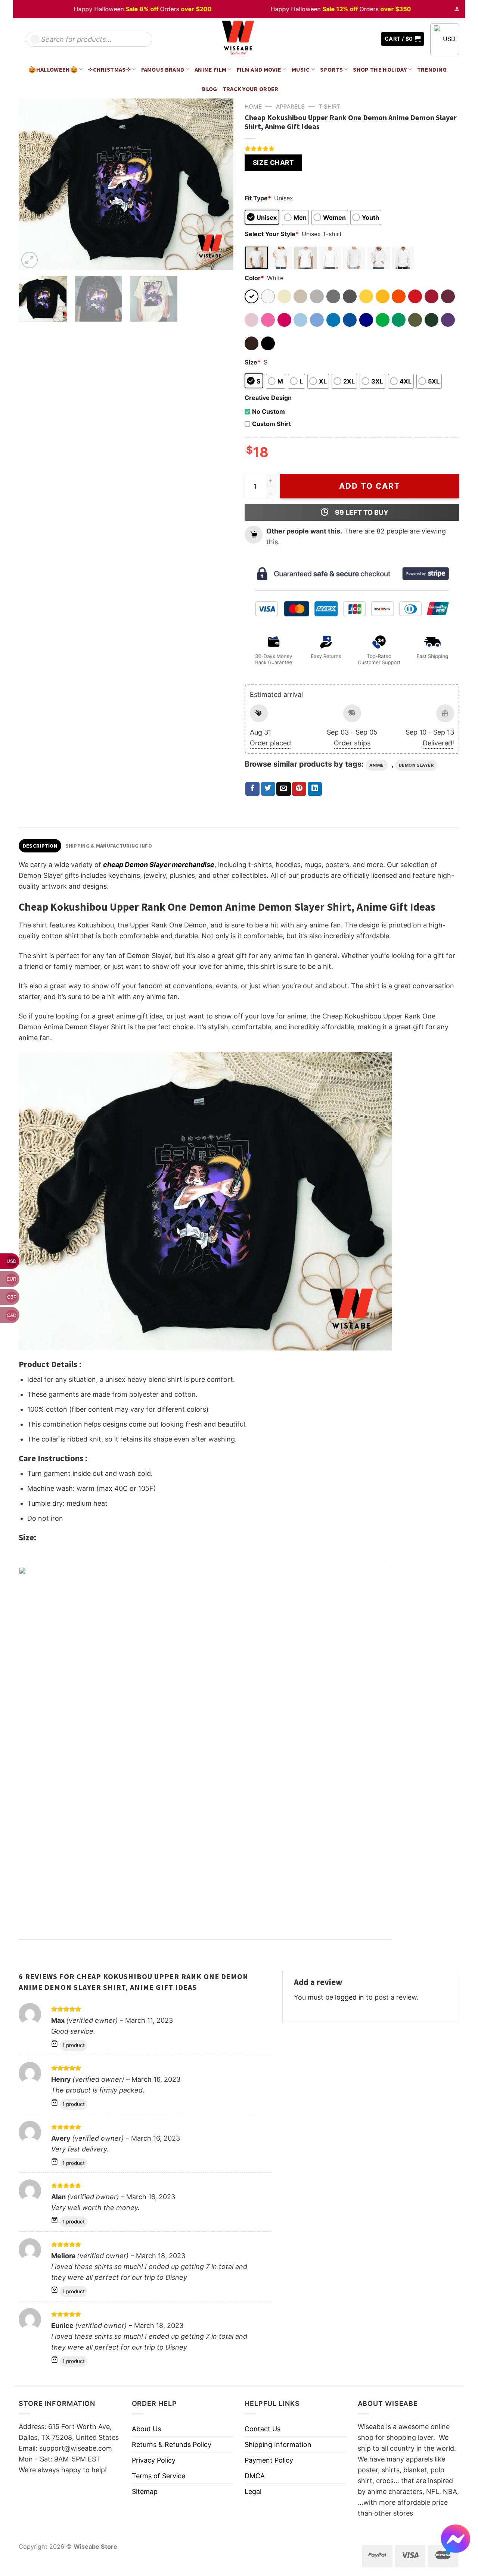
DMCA (255, 2476)
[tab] (40, 846)
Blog (209, 89)
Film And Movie (259, 69)
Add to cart (370, 486)
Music (301, 69)
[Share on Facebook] (252, 789)
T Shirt (330, 107)
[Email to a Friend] (283, 789)
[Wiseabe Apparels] (239, 39)
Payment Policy (269, 2460)
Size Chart (273, 162)
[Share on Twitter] (268, 789)
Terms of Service (159, 2476)
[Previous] (32, 184)
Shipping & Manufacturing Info (109, 846)
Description (40, 846)
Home (253, 107)
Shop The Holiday (380, 69)
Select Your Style (272, 234)
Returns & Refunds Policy (172, 2444)
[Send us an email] (370, 39)
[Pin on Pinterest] (299, 789)
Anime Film (210, 69)
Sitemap (145, 2492)
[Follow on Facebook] (348, 39)
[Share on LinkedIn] (315, 789)
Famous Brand (163, 69)
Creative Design (268, 398)
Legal (253, 2492)
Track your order (251, 89)
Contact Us (263, 2429)
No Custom (269, 411)
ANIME (377, 765)
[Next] (220, 184)
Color (254, 278)
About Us (146, 2429)
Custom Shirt (271, 424)
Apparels (290, 107)
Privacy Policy (154, 2460)
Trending (432, 69)
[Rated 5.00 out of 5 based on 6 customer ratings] (352, 148)
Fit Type (258, 198)
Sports (331, 69)
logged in (350, 1997)
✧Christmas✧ (109, 69)
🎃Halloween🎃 (53, 69)
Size (253, 362)
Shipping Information (278, 2444)
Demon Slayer (416, 765)
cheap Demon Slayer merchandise (159, 865)
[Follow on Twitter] (358, 39)
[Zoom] (30, 260)
